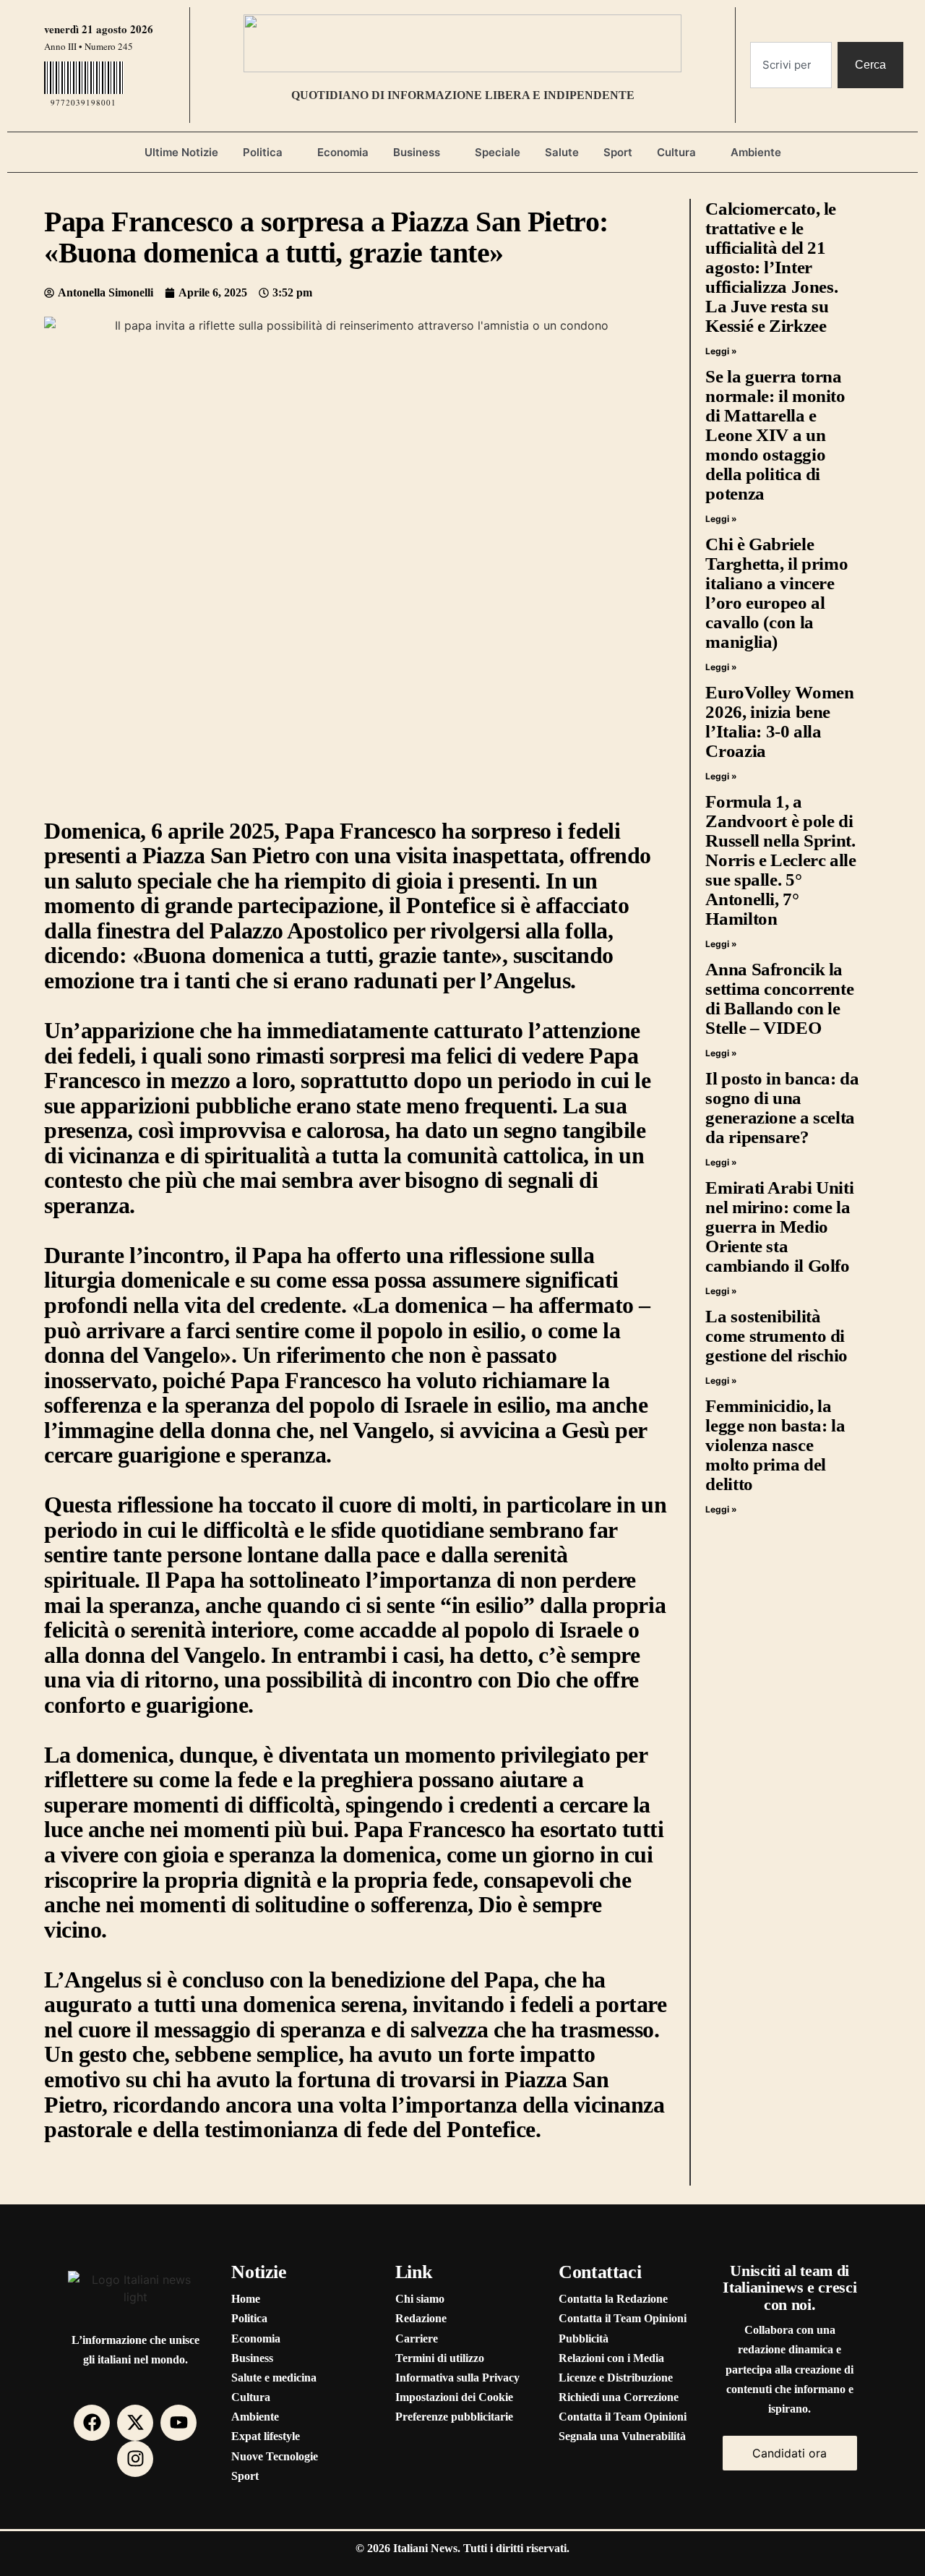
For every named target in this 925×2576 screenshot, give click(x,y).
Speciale (498, 152)
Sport (618, 152)
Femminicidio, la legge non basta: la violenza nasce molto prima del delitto (775, 1445)
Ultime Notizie (181, 152)
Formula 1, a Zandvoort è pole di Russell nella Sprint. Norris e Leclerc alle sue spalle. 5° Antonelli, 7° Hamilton (780, 860)
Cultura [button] (676, 152)
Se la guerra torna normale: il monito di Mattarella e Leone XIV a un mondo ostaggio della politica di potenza (775, 435)
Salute (562, 152)
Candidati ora (790, 2453)
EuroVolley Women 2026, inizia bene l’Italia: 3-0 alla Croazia (779, 722)
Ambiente (756, 152)
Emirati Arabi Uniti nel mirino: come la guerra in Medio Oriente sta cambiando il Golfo (779, 1227)
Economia (343, 152)
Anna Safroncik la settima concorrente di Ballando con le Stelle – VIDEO (779, 998)
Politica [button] (263, 152)
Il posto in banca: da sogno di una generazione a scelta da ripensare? (782, 1108)
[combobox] (791, 65)
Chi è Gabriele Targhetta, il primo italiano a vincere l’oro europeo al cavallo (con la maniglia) (776, 593)
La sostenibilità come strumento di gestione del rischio (776, 1336)
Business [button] (417, 152)
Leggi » (721, 351)
